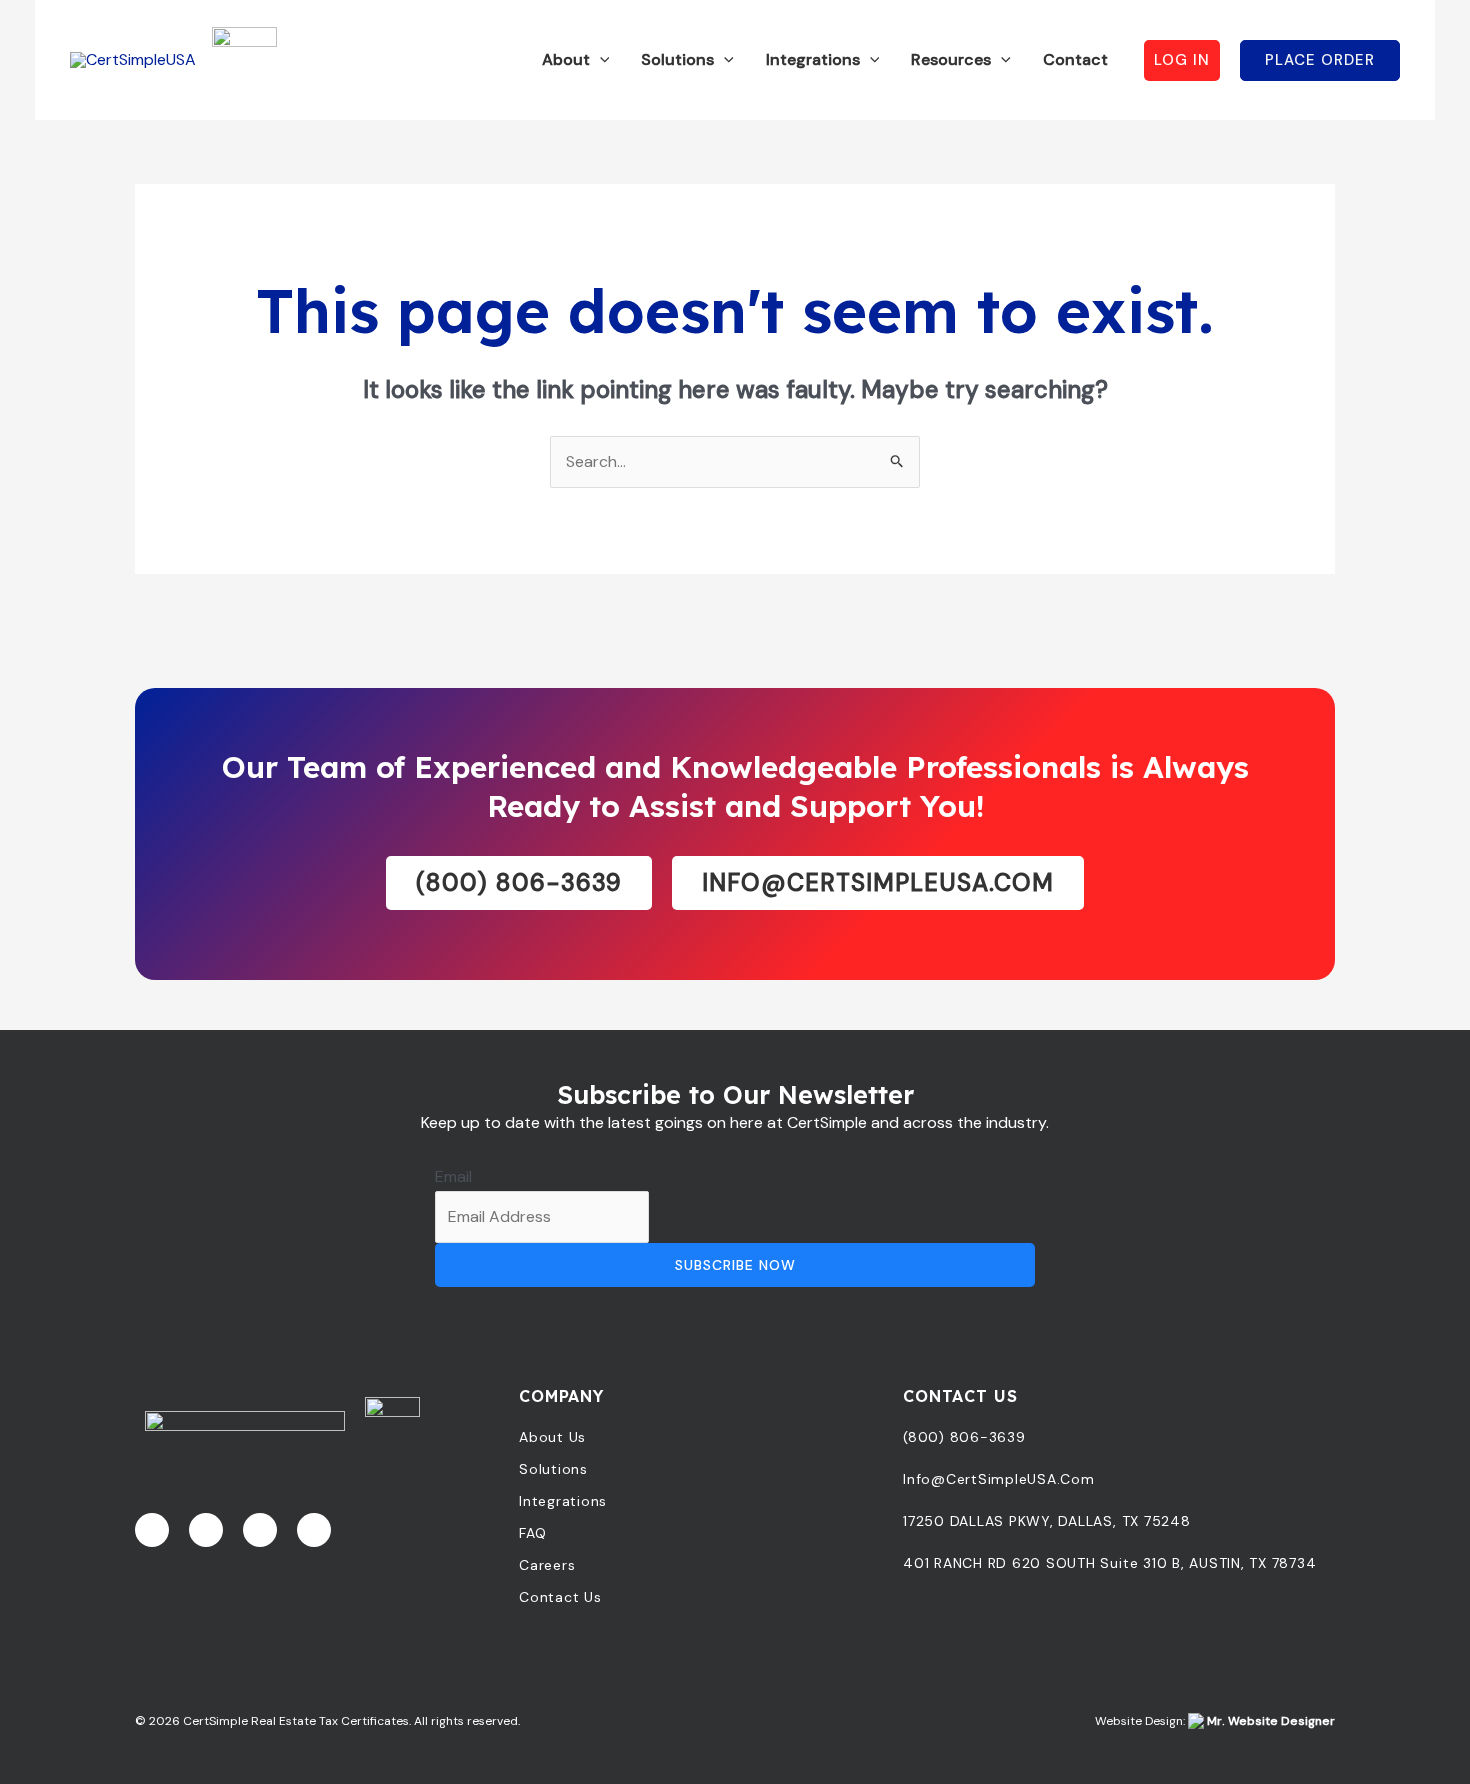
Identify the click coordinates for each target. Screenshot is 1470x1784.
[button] (600, 60)
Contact (1075, 59)
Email (453, 1176)
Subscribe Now (735, 1265)
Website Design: (1215, 1721)
